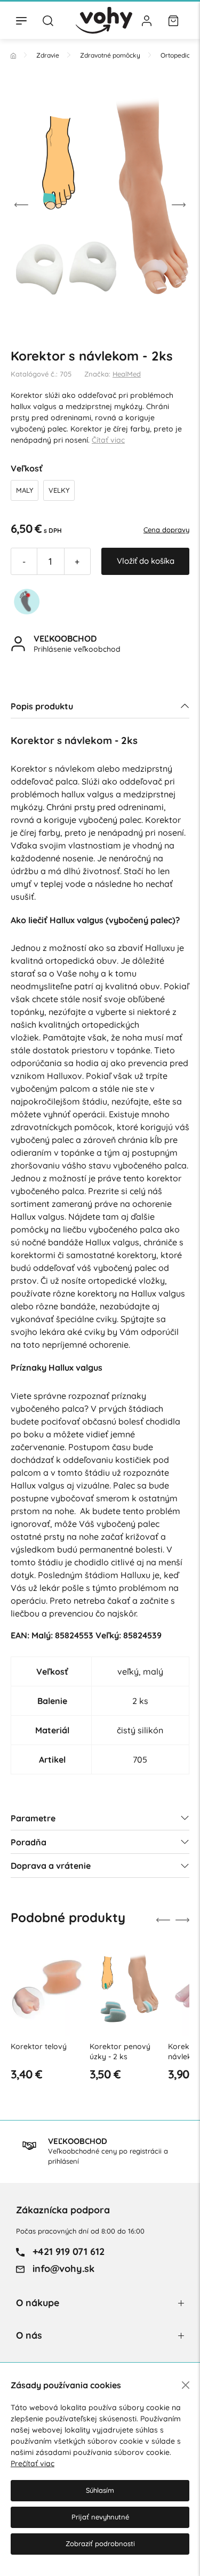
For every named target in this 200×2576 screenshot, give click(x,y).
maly (25, 490)
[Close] (186, 2385)
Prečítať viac (33, 2463)
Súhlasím (100, 2490)
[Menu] (21, 20)
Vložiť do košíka (146, 561)
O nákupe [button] (38, 2303)
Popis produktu (42, 706)
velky (59, 490)
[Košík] (173, 20)
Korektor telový (39, 2046)
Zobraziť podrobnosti (100, 2543)
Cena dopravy (166, 530)
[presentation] (21, 204)
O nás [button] (29, 2335)
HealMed (127, 374)
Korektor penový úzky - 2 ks (120, 2052)
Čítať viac (108, 440)
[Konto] (147, 20)
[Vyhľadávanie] (48, 20)
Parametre (33, 1818)
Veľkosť (27, 468)
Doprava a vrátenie (51, 1866)
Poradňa (29, 1842)
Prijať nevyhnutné (100, 2517)
